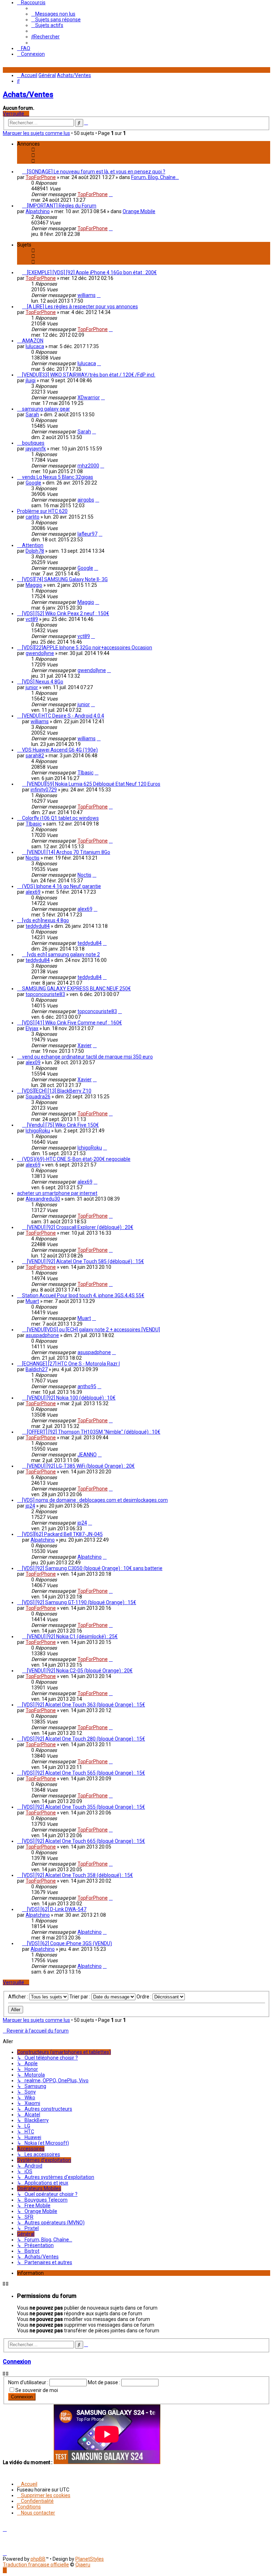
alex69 (33, 892)
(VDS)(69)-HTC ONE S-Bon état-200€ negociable (76, 1159)
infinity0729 (44, 790)
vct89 (32, 619)
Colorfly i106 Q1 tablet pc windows (60, 818)
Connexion (17, 2362)
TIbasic (85, 773)
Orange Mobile (139, 211)
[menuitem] (53, 14)
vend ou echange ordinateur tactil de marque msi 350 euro (87, 1057)
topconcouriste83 (45, 994)
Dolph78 (35, 551)
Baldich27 (37, 1369)
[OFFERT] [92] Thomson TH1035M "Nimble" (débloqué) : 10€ (94, 1432)
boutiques (33, 443)
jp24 (30, 1506)
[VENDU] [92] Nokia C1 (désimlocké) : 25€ (72, 1636)
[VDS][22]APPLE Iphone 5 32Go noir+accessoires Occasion (87, 648)
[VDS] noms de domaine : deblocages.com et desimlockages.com (95, 1500)
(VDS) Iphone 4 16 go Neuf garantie (61, 886)
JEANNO (87, 1455)
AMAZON (33, 341)
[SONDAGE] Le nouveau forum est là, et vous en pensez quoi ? (96, 172)
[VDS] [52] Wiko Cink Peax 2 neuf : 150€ (66, 613)
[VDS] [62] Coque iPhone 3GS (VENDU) (69, 1943)
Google (33, 483)
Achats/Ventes (28, 94)
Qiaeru (83, 2565)
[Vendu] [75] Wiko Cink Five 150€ (63, 1125)
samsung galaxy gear (46, 409)
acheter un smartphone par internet (57, 1193)
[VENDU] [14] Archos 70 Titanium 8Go (69, 852)
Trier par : (80, 1997)
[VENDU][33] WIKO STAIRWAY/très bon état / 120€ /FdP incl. (89, 375)
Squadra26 (38, 1097)
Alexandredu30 (43, 1199)
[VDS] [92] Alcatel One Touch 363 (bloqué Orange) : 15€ (84, 1705)
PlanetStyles (90, 2559)
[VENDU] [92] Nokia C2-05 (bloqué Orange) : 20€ (80, 1671)
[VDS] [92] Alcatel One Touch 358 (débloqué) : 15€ (77, 1875)
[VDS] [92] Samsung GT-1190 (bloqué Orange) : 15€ (79, 1602)
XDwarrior (89, 397)
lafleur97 (87, 534)
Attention (33, 545)
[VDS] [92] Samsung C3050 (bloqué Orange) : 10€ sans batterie (92, 1568)
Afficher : (19, 1997)
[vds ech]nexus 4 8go (45, 920)
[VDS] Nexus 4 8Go (43, 682)
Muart (32, 1301)
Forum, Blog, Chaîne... (155, 177)
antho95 (87, 1386)
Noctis (33, 858)
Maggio (34, 585)
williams (87, 295)
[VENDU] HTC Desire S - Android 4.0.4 (63, 716)
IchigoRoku (38, 1131)
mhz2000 (88, 466)
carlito (33, 517)
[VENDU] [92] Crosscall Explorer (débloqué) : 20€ (80, 1227)
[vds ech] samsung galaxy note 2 (63, 954)
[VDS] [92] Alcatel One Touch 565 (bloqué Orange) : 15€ (84, 1773)
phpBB (38, 2559)
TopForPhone (41, 177)
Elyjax (32, 1028)
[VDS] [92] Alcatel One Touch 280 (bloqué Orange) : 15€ (84, 1739)
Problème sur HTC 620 (42, 511)
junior (32, 687)
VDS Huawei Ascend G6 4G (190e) (60, 750)
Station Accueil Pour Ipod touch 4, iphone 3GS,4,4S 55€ (83, 1295)
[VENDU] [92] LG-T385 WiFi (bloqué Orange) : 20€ (81, 1466)
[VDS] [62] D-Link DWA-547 (57, 1909)
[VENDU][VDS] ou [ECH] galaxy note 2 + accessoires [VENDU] (93, 1330)
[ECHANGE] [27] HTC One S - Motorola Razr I (71, 1364)
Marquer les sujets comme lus (36, 133)
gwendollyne (40, 653)
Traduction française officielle (36, 2565)
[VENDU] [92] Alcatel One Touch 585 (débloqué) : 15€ (85, 1261)
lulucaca (35, 346)
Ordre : (144, 1997)
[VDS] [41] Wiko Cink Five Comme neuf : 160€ (72, 1023)
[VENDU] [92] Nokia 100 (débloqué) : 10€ (71, 1398)
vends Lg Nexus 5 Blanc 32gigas (58, 477)
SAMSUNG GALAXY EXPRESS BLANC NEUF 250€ (76, 989)
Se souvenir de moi (37, 2390)
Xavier (85, 1045)
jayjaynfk (36, 449)
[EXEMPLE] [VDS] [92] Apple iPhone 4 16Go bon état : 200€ (92, 272)
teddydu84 (38, 926)
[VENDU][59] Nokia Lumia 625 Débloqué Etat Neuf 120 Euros (94, 784)
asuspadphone (42, 1335)
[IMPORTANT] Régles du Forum (62, 206)
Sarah (32, 415)
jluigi (31, 380)
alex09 (33, 1062)
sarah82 (35, 756)
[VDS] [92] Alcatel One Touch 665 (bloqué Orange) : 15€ (84, 1841)
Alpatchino (38, 211)
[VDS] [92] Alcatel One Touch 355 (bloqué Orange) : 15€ (84, 1807)
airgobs (86, 500)
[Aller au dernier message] (111, 194)
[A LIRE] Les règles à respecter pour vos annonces (82, 307)
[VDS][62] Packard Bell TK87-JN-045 (62, 1534)
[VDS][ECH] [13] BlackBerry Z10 (57, 1091)
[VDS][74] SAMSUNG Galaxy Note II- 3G (65, 579)
